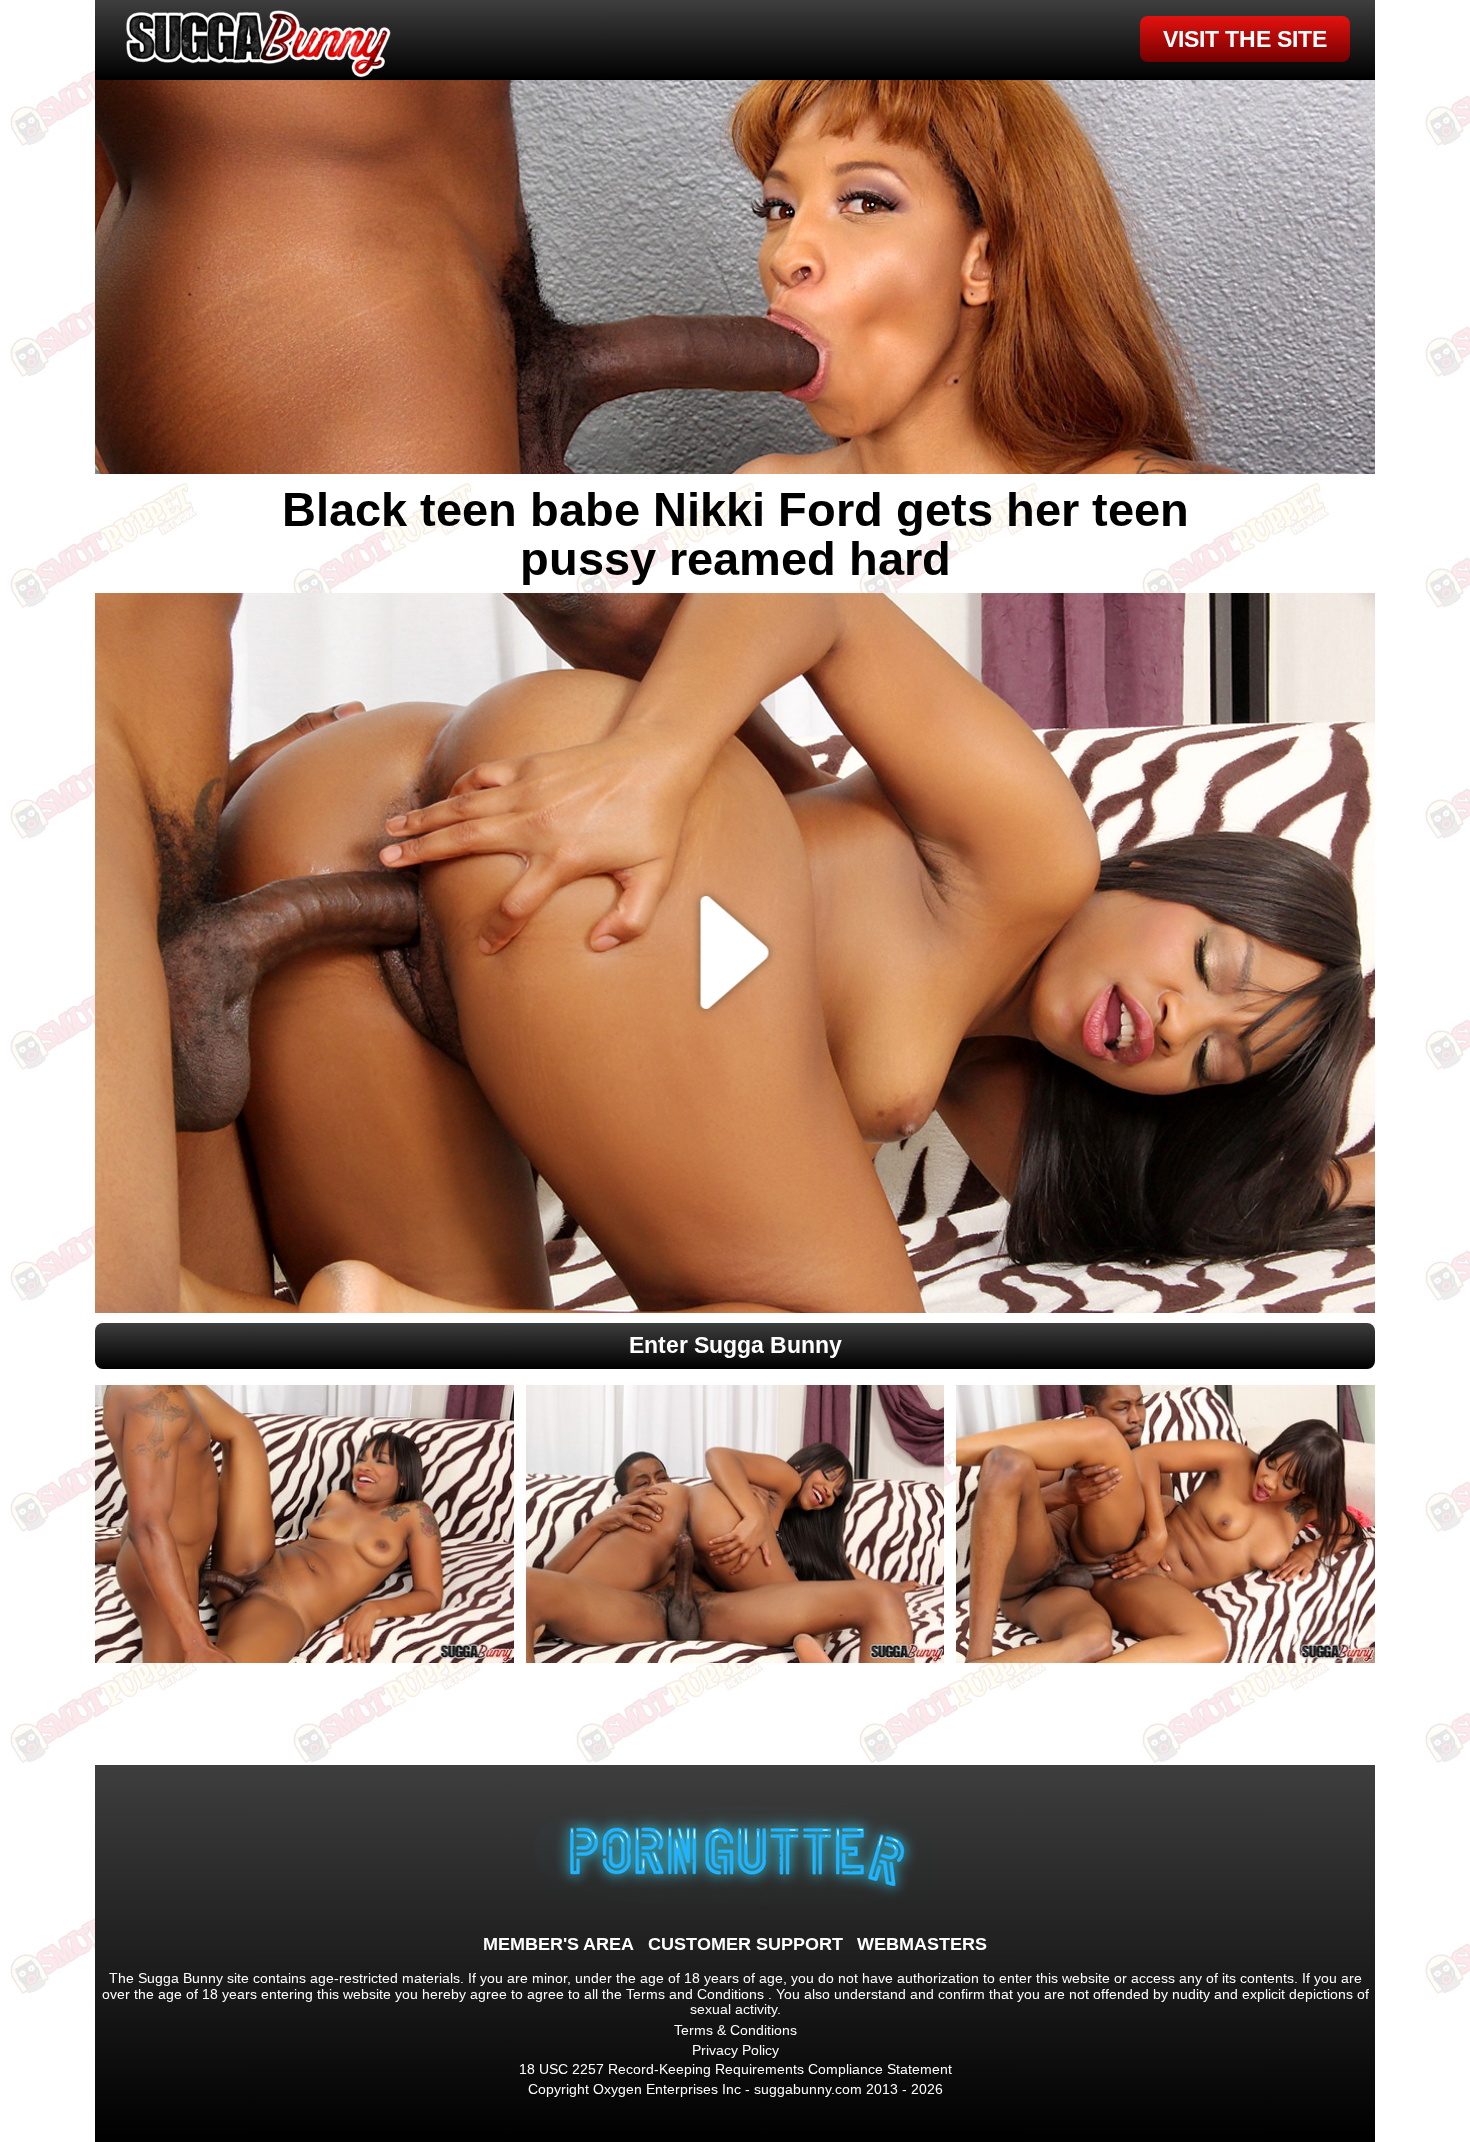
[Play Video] (735, 953)
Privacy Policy (735, 2050)
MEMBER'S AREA (558, 1944)
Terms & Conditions (735, 2030)
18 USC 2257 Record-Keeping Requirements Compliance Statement (735, 2069)
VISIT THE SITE (1245, 39)
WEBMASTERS (922, 1944)
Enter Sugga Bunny (735, 1345)
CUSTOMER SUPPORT (745, 1944)
